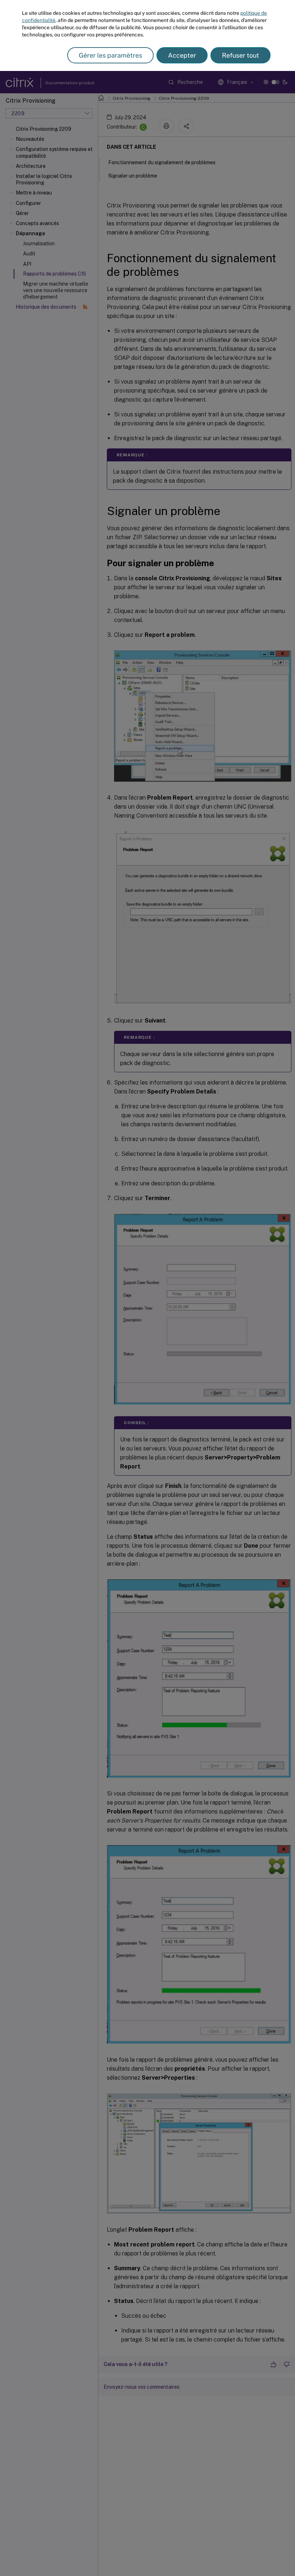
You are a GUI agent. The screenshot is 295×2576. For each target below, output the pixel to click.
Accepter (182, 55)
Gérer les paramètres (110, 55)
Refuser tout (240, 55)
